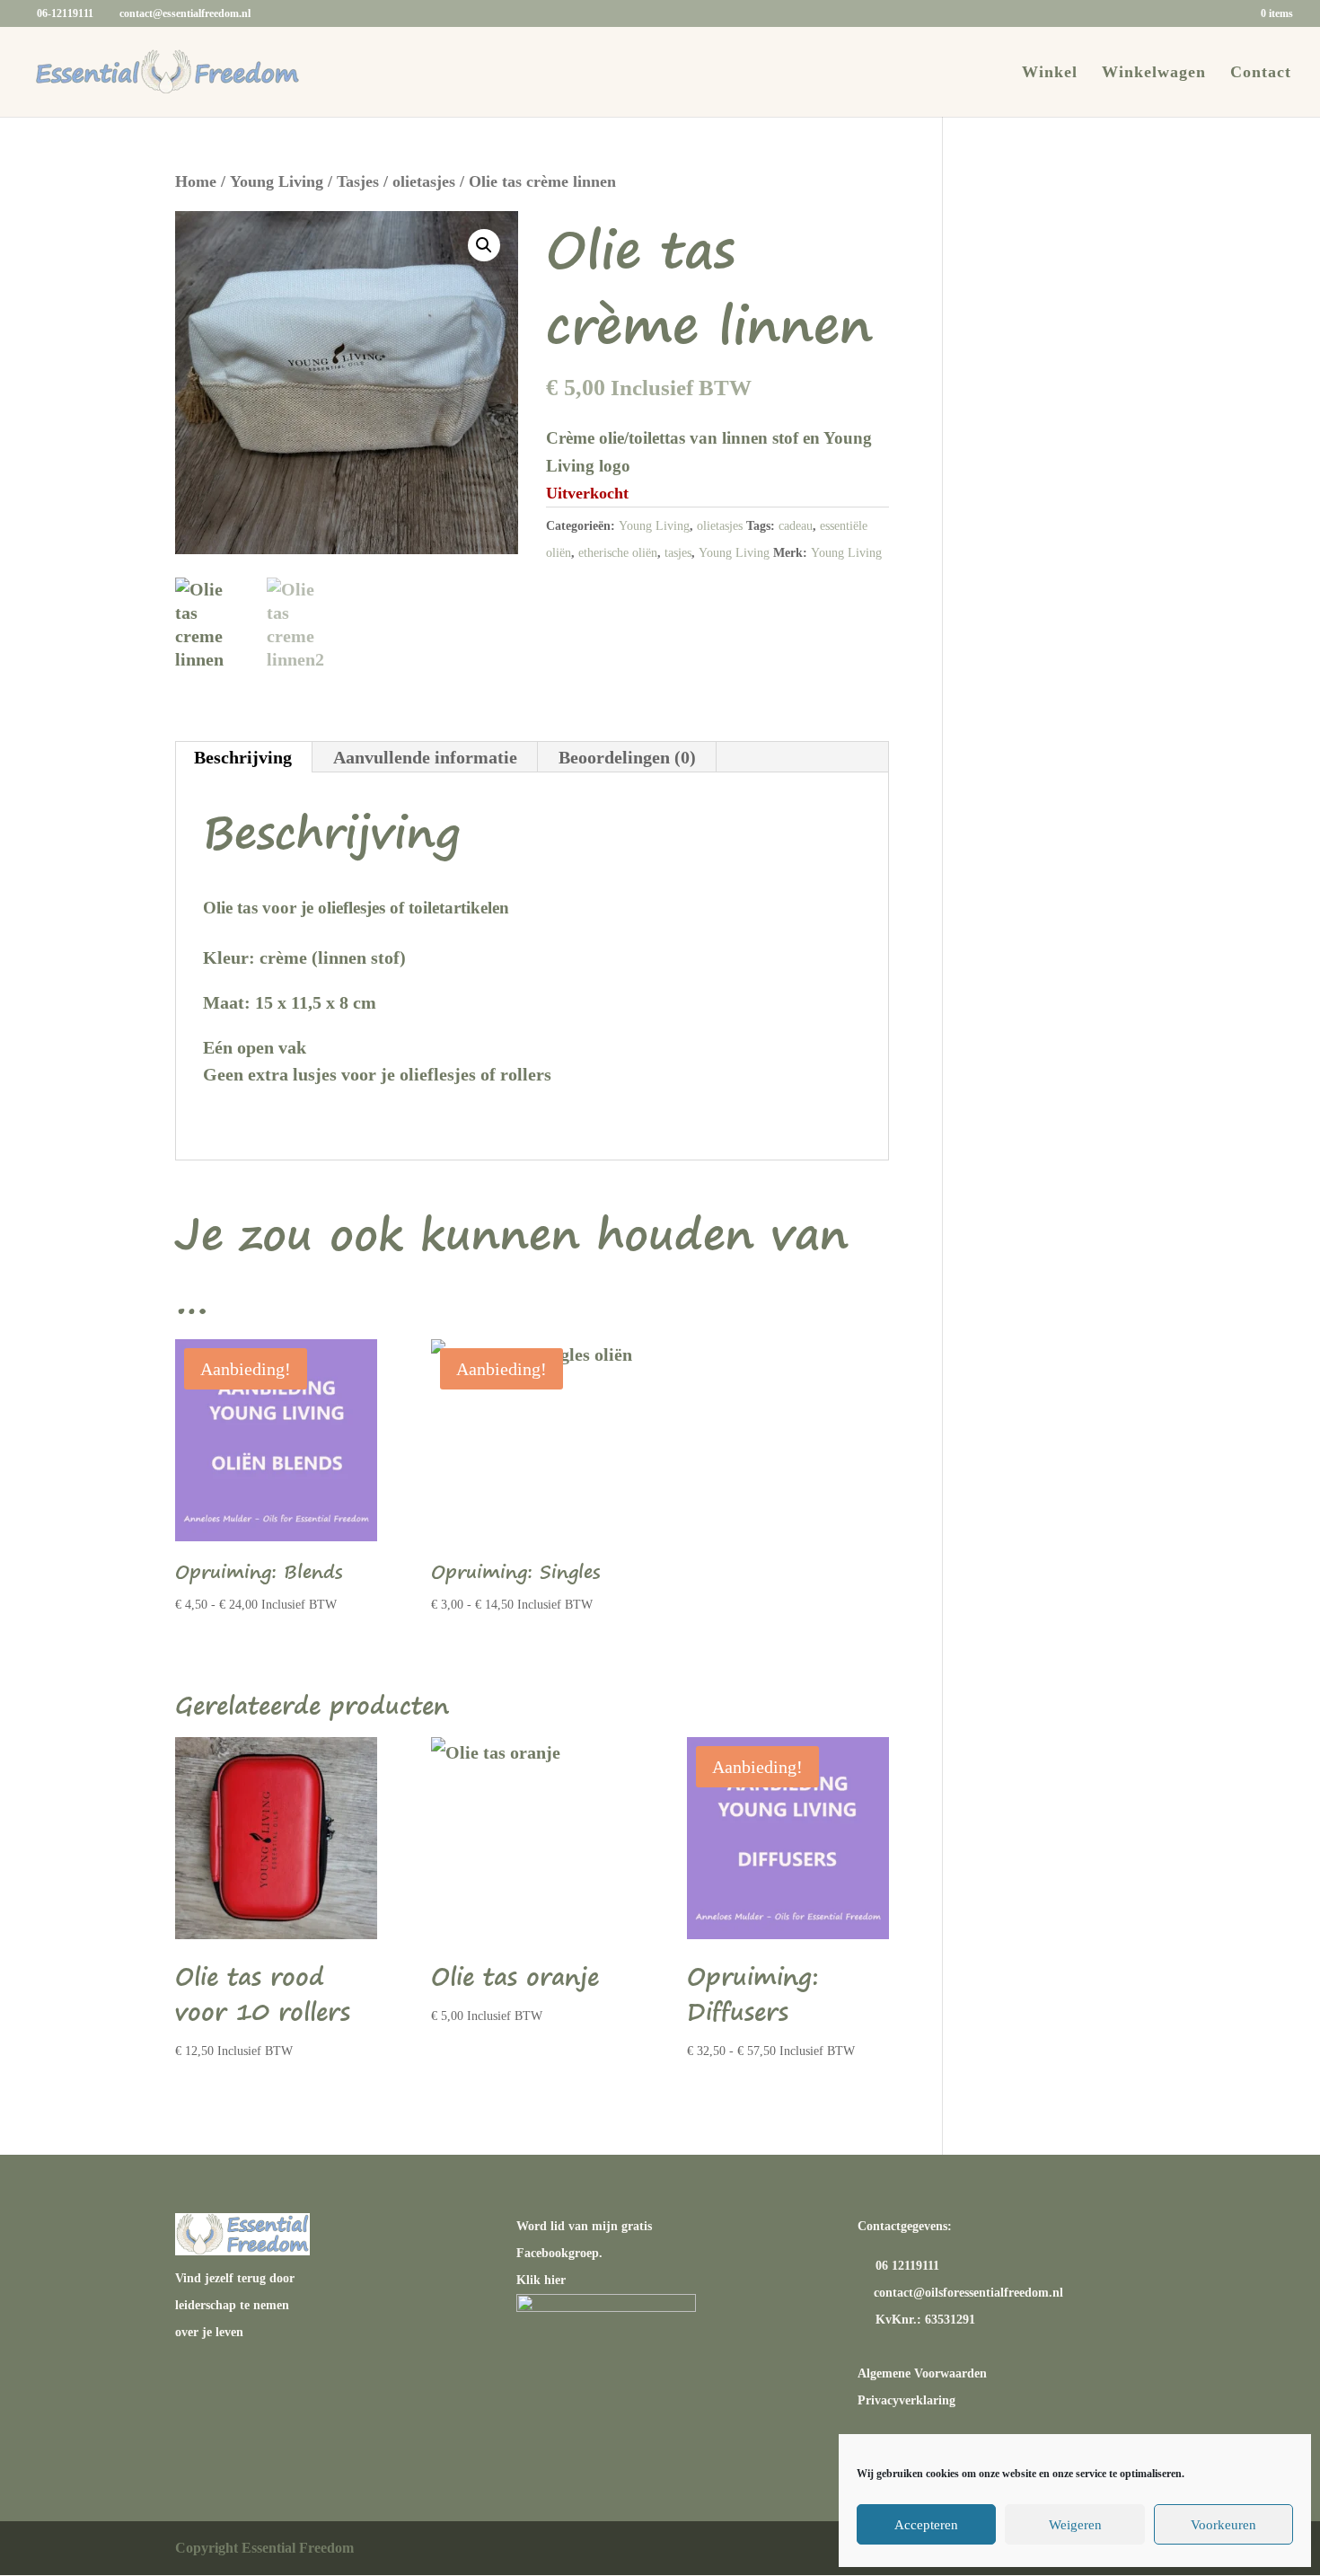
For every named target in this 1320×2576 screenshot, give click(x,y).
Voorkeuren (1223, 2525)
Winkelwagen (1154, 73)
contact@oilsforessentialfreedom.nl (968, 2293)
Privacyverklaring (906, 2400)
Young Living (277, 181)
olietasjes (424, 181)
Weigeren (1075, 2525)
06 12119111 (906, 2266)
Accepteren (926, 2525)
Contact (1261, 73)
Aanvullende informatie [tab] (425, 757)
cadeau (796, 526)
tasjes (678, 553)
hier (555, 2280)
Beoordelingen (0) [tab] (627, 757)
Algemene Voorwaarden (922, 2373)
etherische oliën (618, 553)
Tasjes (358, 181)
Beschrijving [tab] (243, 757)
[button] (484, 245)
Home (196, 181)
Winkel (1050, 73)
